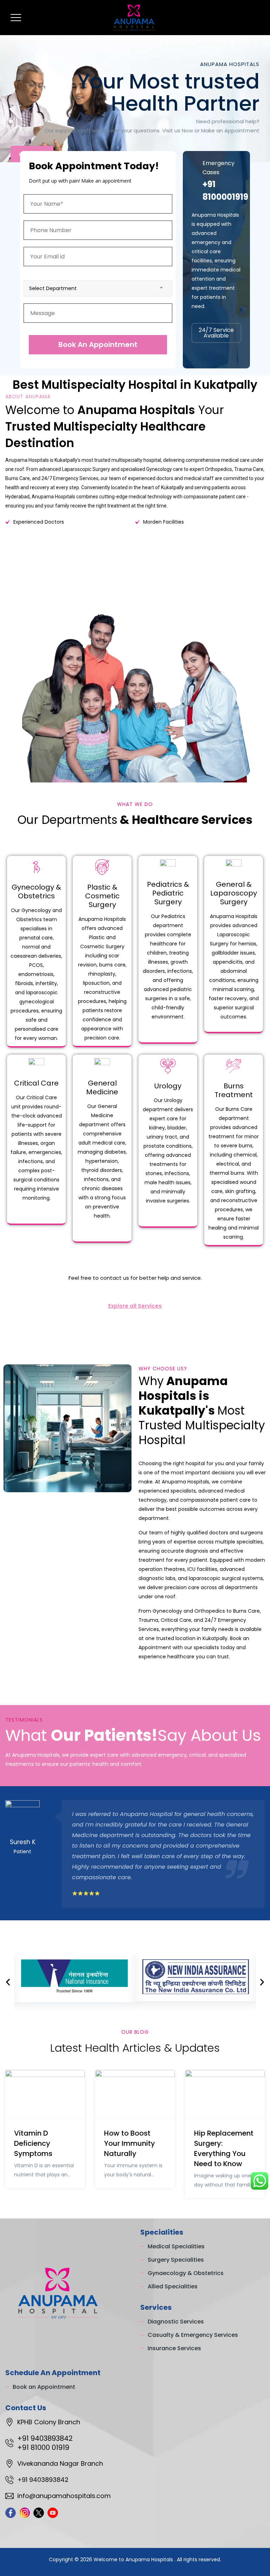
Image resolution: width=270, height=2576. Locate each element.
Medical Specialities (176, 2246)
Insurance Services (174, 2348)
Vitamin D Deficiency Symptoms (33, 2143)
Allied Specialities (173, 2286)
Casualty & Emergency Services (193, 2335)
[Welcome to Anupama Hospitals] (134, 18)
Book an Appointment (44, 2387)
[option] (135, 1854)
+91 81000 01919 (43, 2447)
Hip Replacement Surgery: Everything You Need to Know (224, 2148)
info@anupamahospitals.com (64, 2496)
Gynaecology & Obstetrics (186, 2273)
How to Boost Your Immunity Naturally (130, 2143)
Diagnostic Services (176, 2322)
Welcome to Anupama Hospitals (134, 2559)
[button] (8, 1982)
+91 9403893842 (45, 2438)
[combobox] (98, 288)
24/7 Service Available (216, 333)
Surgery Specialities (176, 2260)
